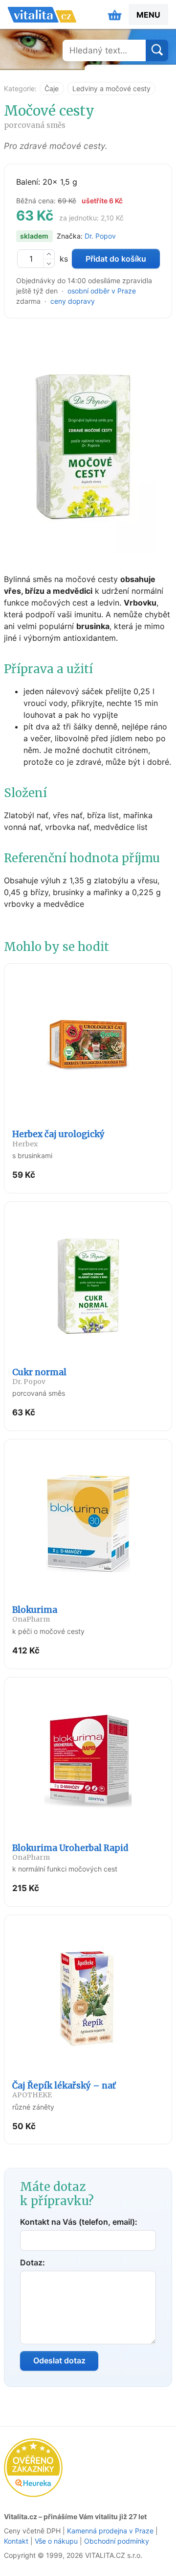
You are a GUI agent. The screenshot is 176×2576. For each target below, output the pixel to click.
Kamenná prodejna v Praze (110, 2531)
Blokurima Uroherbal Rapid (70, 1852)
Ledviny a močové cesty (111, 88)
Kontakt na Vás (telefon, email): (79, 2222)
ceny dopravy (73, 301)
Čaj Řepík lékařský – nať (64, 2090)
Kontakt (16, 2541)
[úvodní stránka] (42, 15)
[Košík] (115, 15)
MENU (148, 15)
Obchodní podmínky (117, 2541)
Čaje (52, 88)
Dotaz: (33, 2262)
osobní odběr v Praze (102, 291)
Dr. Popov (100, 236)
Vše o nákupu (56, 2541)
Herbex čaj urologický (58, 1138)
